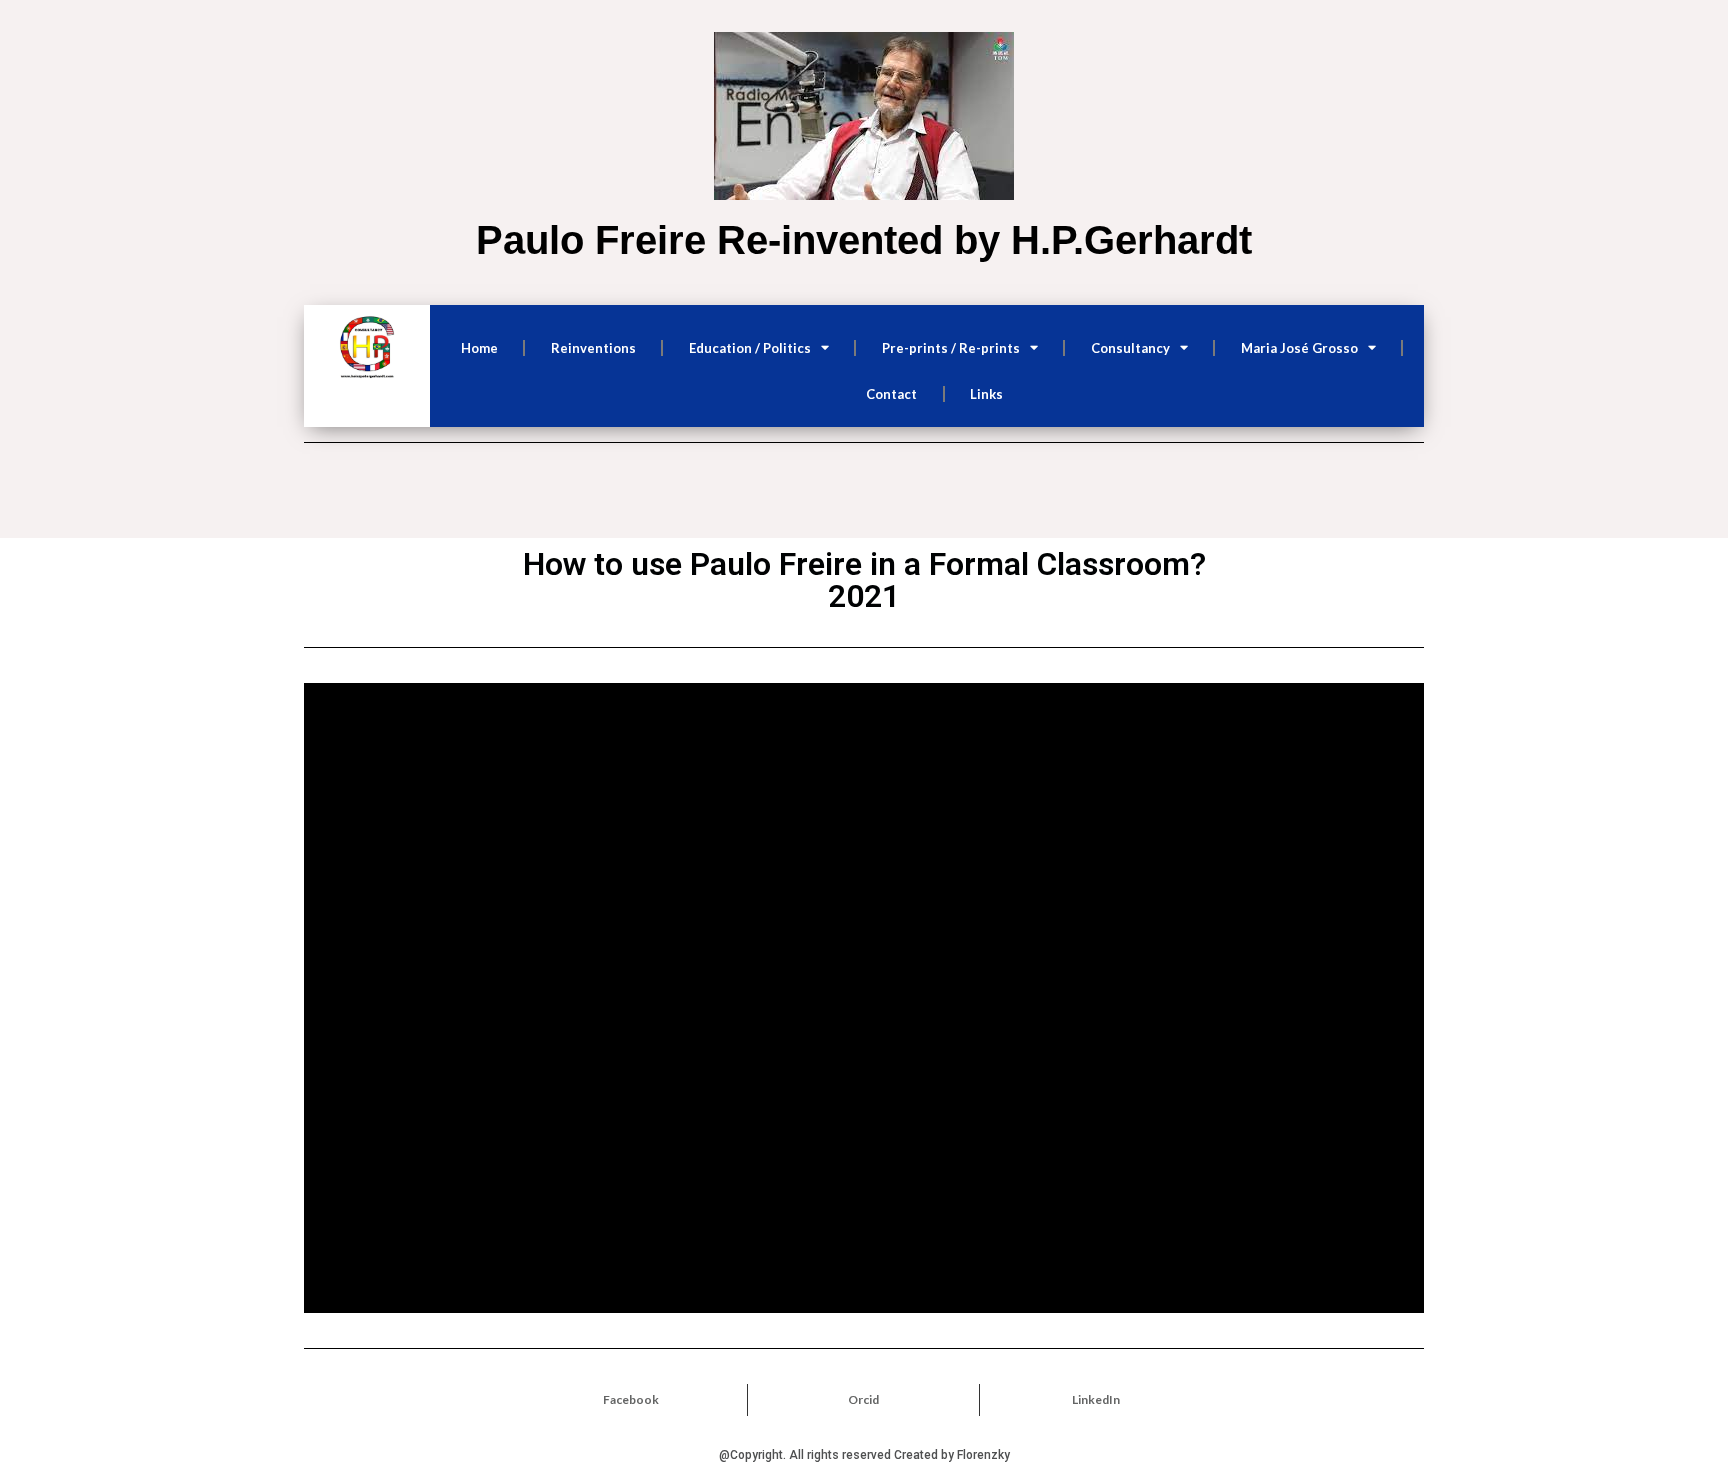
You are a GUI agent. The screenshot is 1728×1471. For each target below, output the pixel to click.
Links (986, 394)
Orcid (863, 1399)
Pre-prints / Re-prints (951, 348)
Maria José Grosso (1299, 348)
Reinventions (593, 348)
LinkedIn (1096, 1399)
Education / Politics (750, 348)
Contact (891, 394)
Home (479, 348)
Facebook (631, 1399)
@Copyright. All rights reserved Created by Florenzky (864, 1455)
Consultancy (1130, 348)
